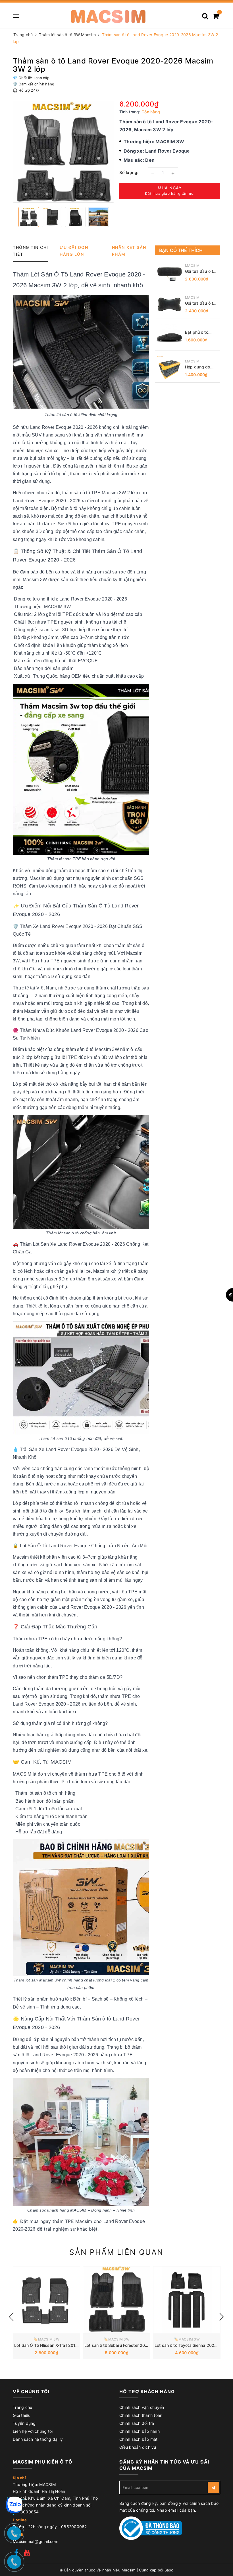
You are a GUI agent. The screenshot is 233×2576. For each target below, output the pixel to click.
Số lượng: (129, 172)
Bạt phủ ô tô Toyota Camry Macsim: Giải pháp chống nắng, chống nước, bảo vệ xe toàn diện (200, 332)
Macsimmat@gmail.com (36, 2541)
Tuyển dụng (24, 2423)
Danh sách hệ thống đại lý (38, 2439)
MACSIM (192, 266)
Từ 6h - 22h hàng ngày (36, 2527)
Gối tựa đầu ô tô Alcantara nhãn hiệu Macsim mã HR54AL (200, 303)
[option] (63, 152)
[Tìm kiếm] (205, 14)
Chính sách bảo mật (139, 2439)
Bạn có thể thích (181, 250)
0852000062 (74, 2527)
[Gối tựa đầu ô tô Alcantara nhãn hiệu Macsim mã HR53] (169, 272)
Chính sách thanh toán (141, 2415)
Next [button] (222, 2317)
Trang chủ (22, 2407)
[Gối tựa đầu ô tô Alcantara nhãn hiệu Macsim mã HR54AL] (169, 304)
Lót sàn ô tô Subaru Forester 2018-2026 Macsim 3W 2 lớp (141, 2345)
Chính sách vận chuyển (142, 2407)
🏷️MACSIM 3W (46, 2339)
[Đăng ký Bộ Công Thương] (151, 2528)
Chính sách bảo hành (140, 2431)
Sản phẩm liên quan (116, 2252)
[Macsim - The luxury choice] (108, 15)
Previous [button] (11, 2317)
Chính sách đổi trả (137, 2423)
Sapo (169, 2570)
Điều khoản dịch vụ (138, 2447)
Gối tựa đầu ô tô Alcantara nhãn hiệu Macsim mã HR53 (200, 271)
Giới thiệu (22, 2415)
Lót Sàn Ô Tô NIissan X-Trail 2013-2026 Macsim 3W (64, 2345)
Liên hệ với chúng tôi (33, 2431)
